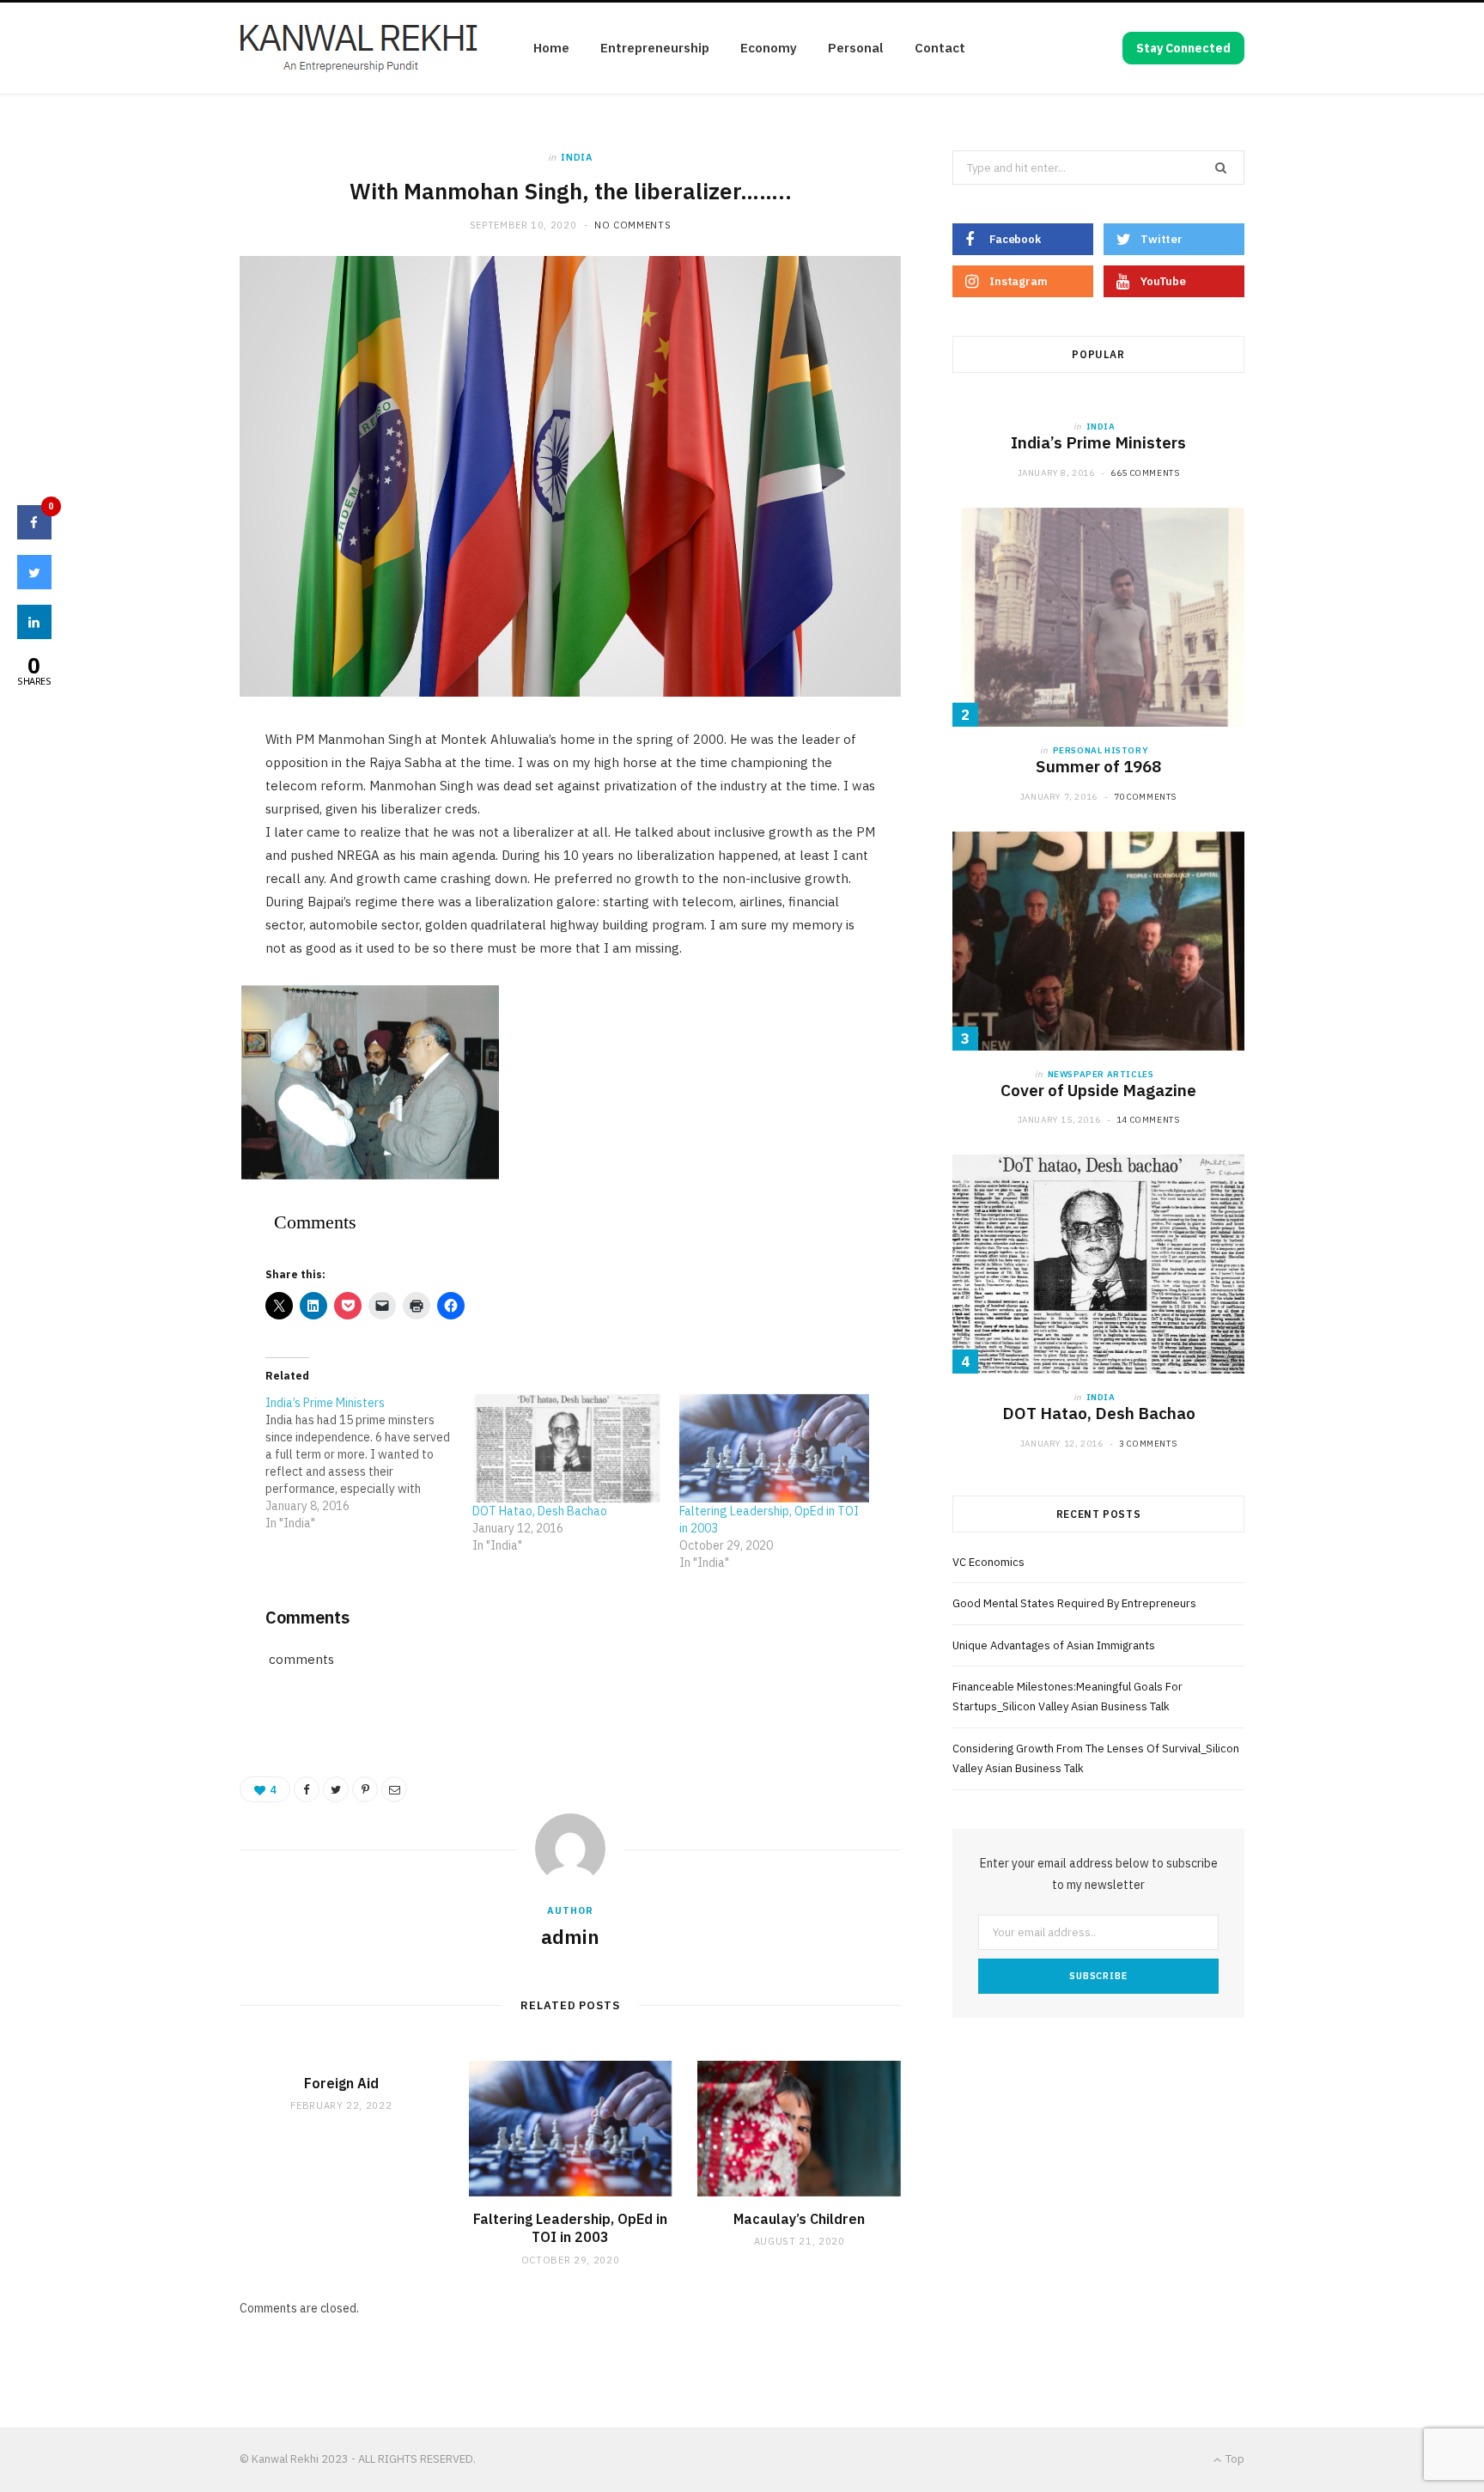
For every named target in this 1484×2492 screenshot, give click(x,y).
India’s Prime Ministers (1098, 442)
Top (1234, 2459)
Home (551, 48)
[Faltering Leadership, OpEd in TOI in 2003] (774, 1448)
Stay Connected (1183, 48)
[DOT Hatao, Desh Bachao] (567, 1448)
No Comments (633, 225)
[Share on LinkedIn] (34, 634)
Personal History (1101, 750)
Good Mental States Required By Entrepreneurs (1074, 1603)
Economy (769, 48)
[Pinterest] (365, 1789)
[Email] (394, 1789)
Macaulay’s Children (799, 2219)
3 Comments (1148, 1444)
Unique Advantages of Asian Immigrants (1054, 1645)
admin (570, 1936)
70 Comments (1146, 797)
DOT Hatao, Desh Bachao (540, 1511)
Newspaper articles (1101, 1074)
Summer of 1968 (1098, 766)
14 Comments (1148, 1120)
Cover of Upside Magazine (1098, 1090)
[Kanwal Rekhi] (359, 49)
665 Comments (1145, 473)
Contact (940, 48)
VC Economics (988, 1562)
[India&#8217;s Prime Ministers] (369, 1463)
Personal (856, 48)
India (576, 157)
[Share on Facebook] (307, 1789)
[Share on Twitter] (336, 1789)
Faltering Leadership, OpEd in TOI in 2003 (570, 2228)
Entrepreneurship (655, 48)
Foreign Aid (341, 2083)
